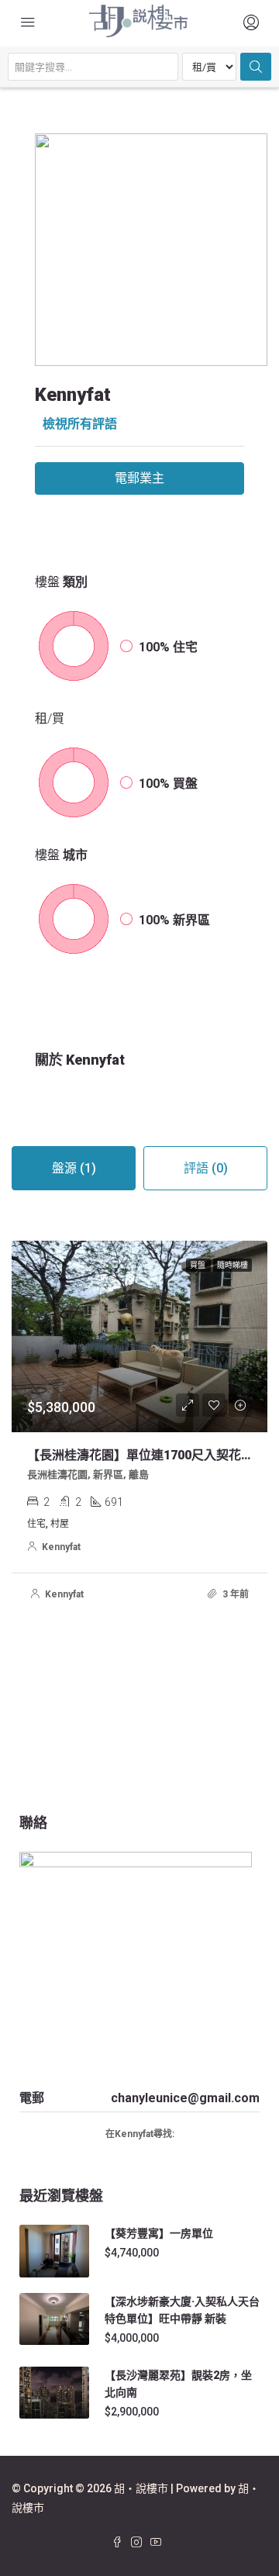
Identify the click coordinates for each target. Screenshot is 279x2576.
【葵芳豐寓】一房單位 (159, 2233)
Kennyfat (61, 1547)
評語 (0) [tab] (206, 1168)
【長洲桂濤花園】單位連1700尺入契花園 (140, 1455)
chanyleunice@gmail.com (185, 2098)
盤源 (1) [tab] (74, 1168)
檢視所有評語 (80, 424)
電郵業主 (139, 478)
